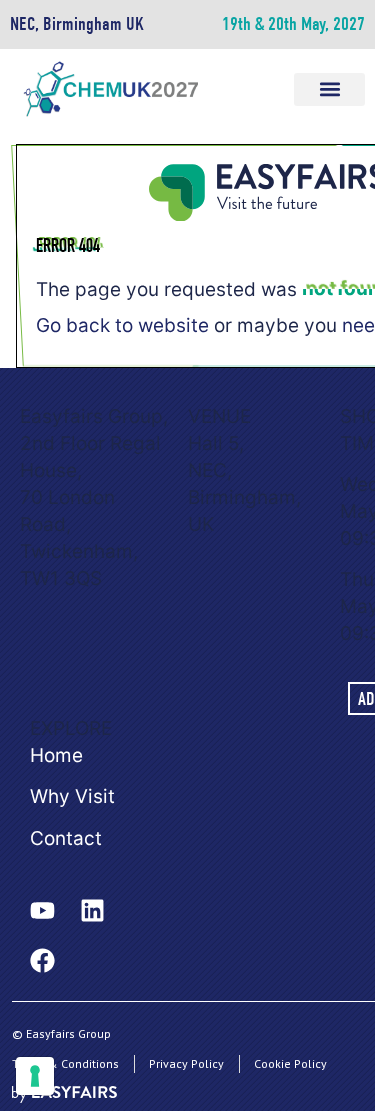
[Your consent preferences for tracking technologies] (35, 1076)
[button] (329, 89)
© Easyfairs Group (61, 1033)
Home (56, 755)
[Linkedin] (92, 911)
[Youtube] (42, 911)
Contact (66, 838)
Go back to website (122, 325)
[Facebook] (42, 961)
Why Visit (72, 796)
